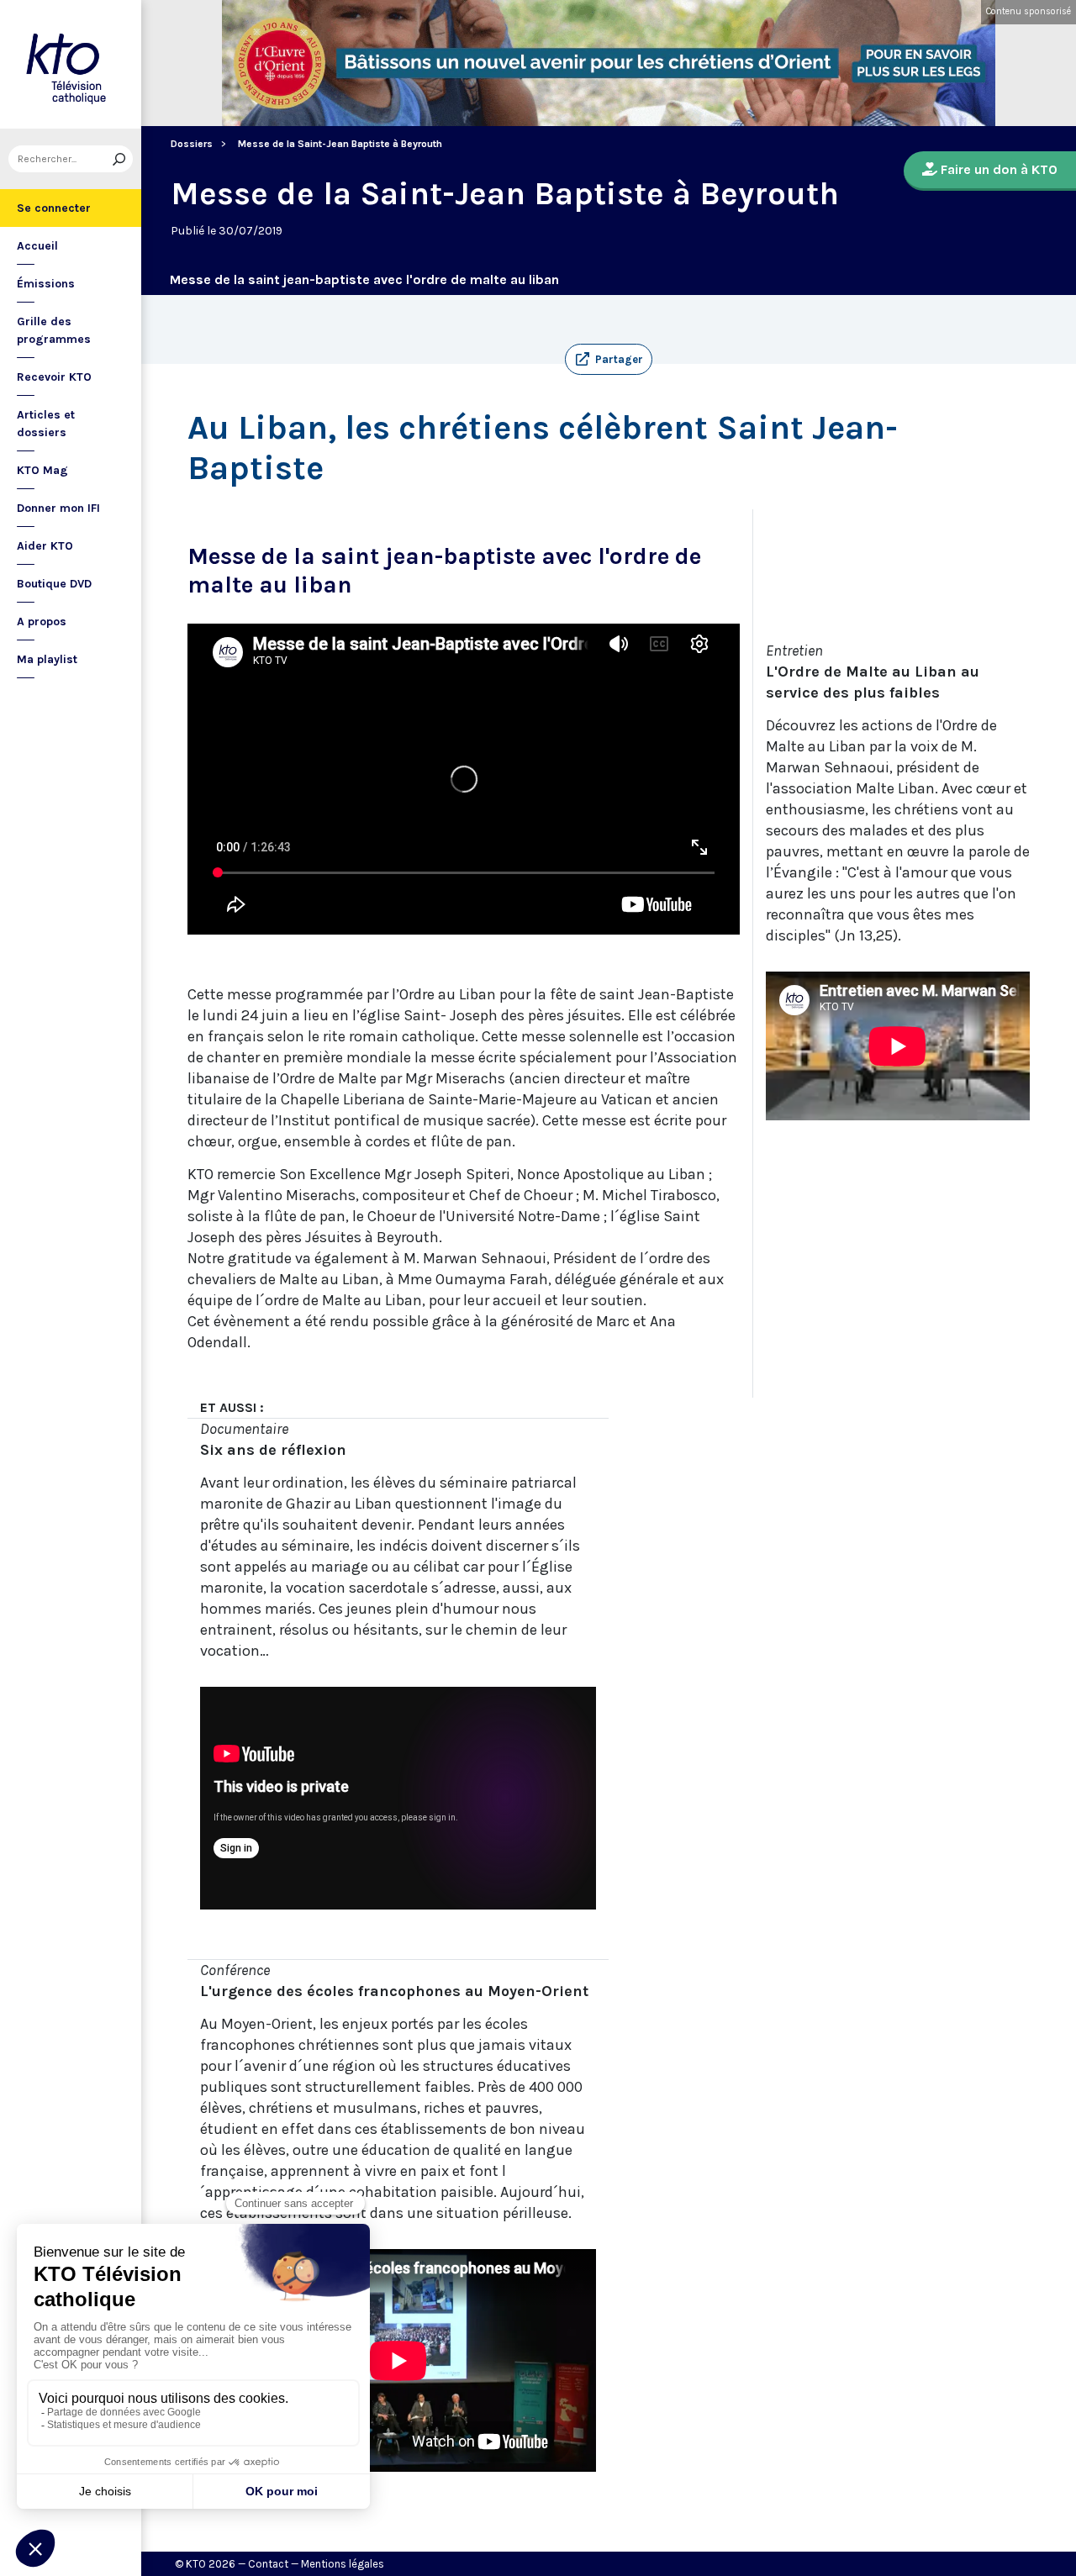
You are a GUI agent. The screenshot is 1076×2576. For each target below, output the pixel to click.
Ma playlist (47, 659)
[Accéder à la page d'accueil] (71, 64)
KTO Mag (42, 470)
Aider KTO (45, 546)
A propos (42, 622)
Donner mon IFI (58, 508)
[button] (609, 360)
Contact (268, 2564)
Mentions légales (343, 2564)
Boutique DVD (54, 584)
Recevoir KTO (54, 377)
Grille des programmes (54, 330)
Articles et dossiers (46, 424)
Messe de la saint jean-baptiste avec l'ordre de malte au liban (364, 279)
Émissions (46, 284)
